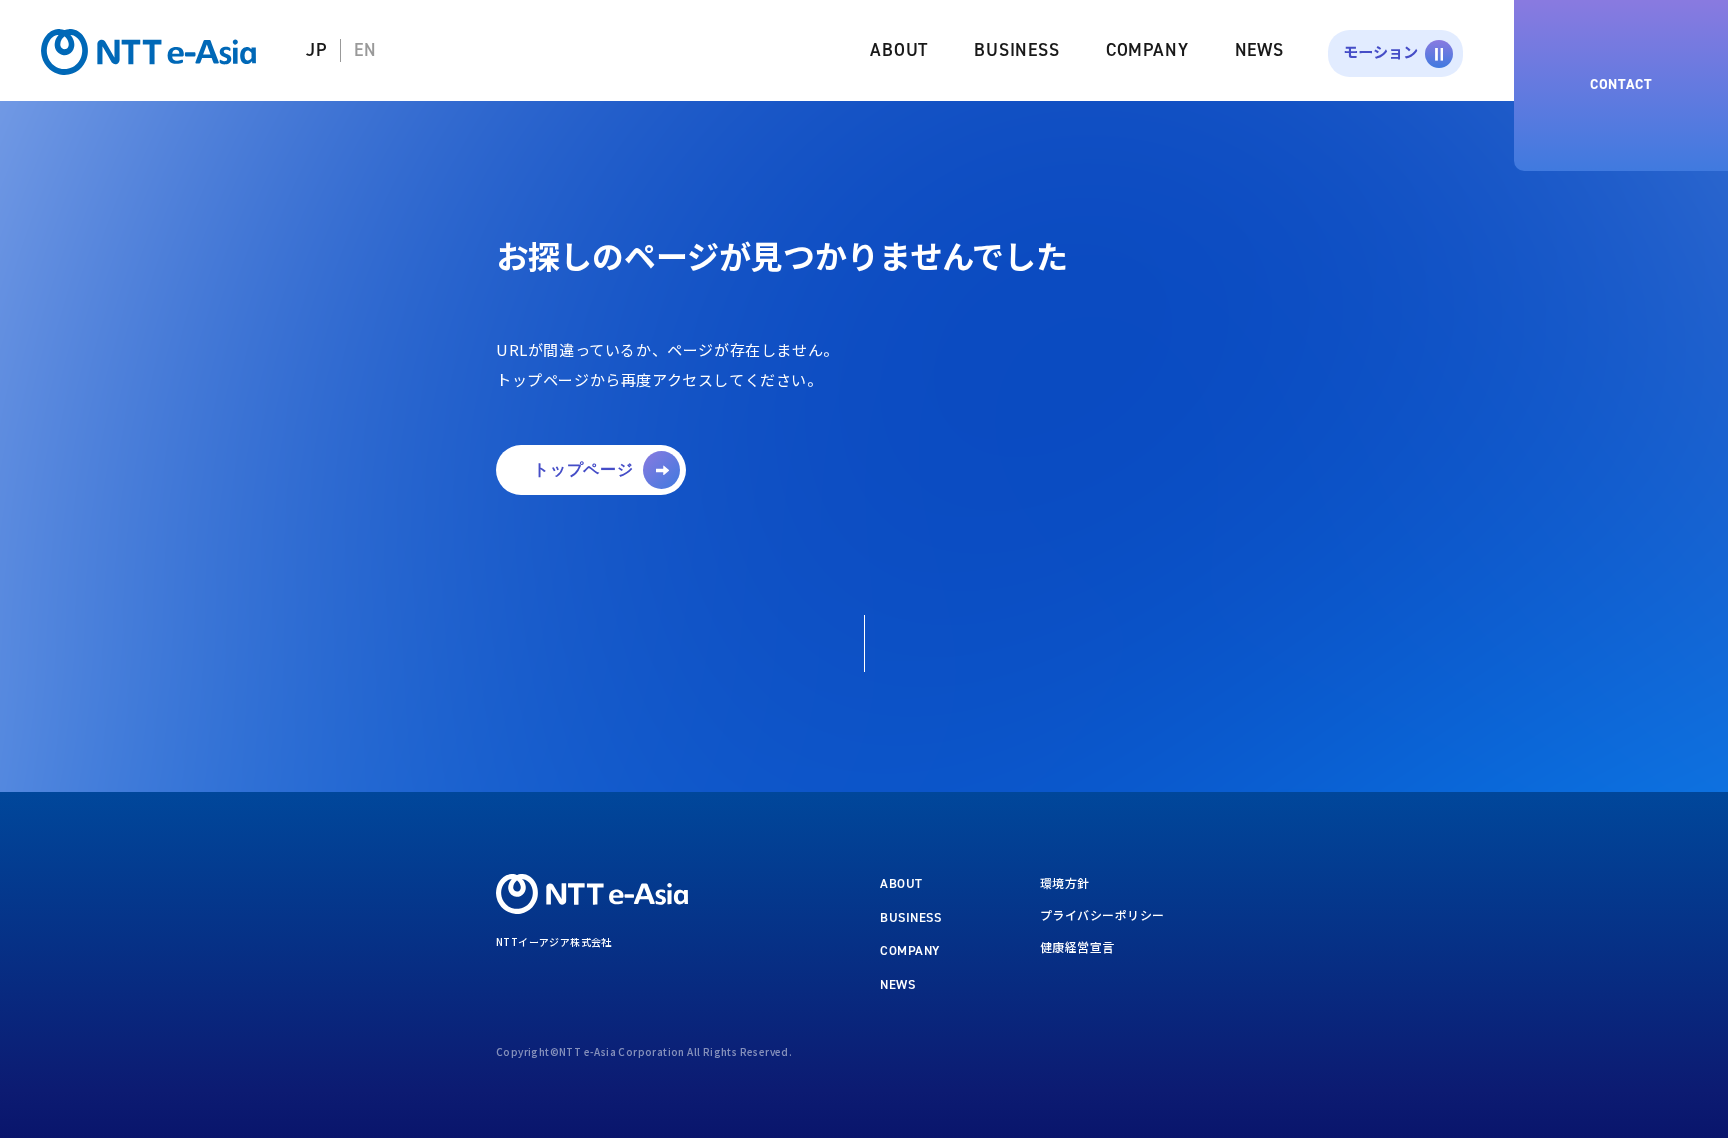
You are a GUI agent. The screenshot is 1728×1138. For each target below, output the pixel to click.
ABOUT (899, 50)
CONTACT (1621, 84)
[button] (591, 470)
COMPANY (1147, 50)
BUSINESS (1017, 50)
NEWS (1260, 50)
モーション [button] (1380, 51)
